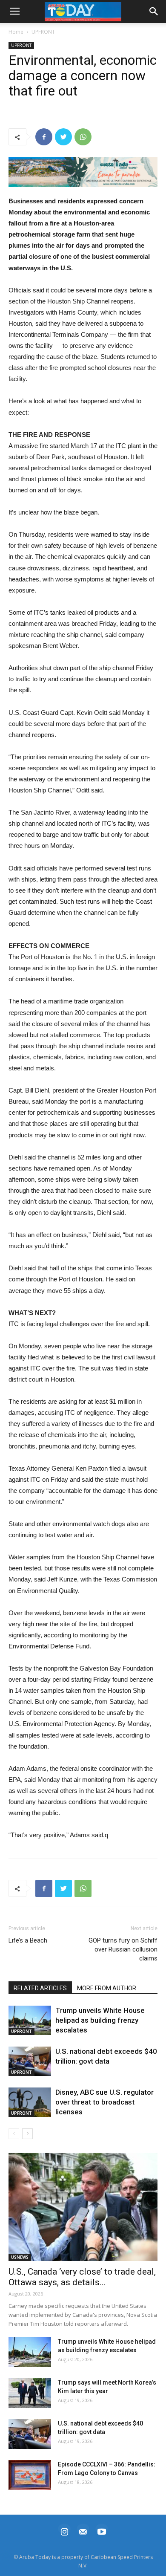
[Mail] (83, 2531)
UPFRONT (43, 32)
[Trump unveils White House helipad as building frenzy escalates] (30, 2020)
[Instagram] (64, 2531)
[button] (83, 172)
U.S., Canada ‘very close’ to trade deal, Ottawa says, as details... (82, 2277)
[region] (83, 172)
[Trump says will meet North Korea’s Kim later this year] (30, 2393)
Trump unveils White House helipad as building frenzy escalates (100, 2020)
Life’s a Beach (28, 1940)
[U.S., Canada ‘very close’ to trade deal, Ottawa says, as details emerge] (83, 2207)
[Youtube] (102, 2531)
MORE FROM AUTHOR (107, 1988)
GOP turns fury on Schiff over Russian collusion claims (123, 1949)
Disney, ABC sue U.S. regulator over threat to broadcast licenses (104, 2102)
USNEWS (20, 2257)
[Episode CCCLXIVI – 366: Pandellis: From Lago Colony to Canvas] (30, 2475)
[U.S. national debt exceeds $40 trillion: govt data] (30, 2061)
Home (16, 32)
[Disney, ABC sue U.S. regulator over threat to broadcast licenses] (30, 2102)
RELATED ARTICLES (40, 1988)
